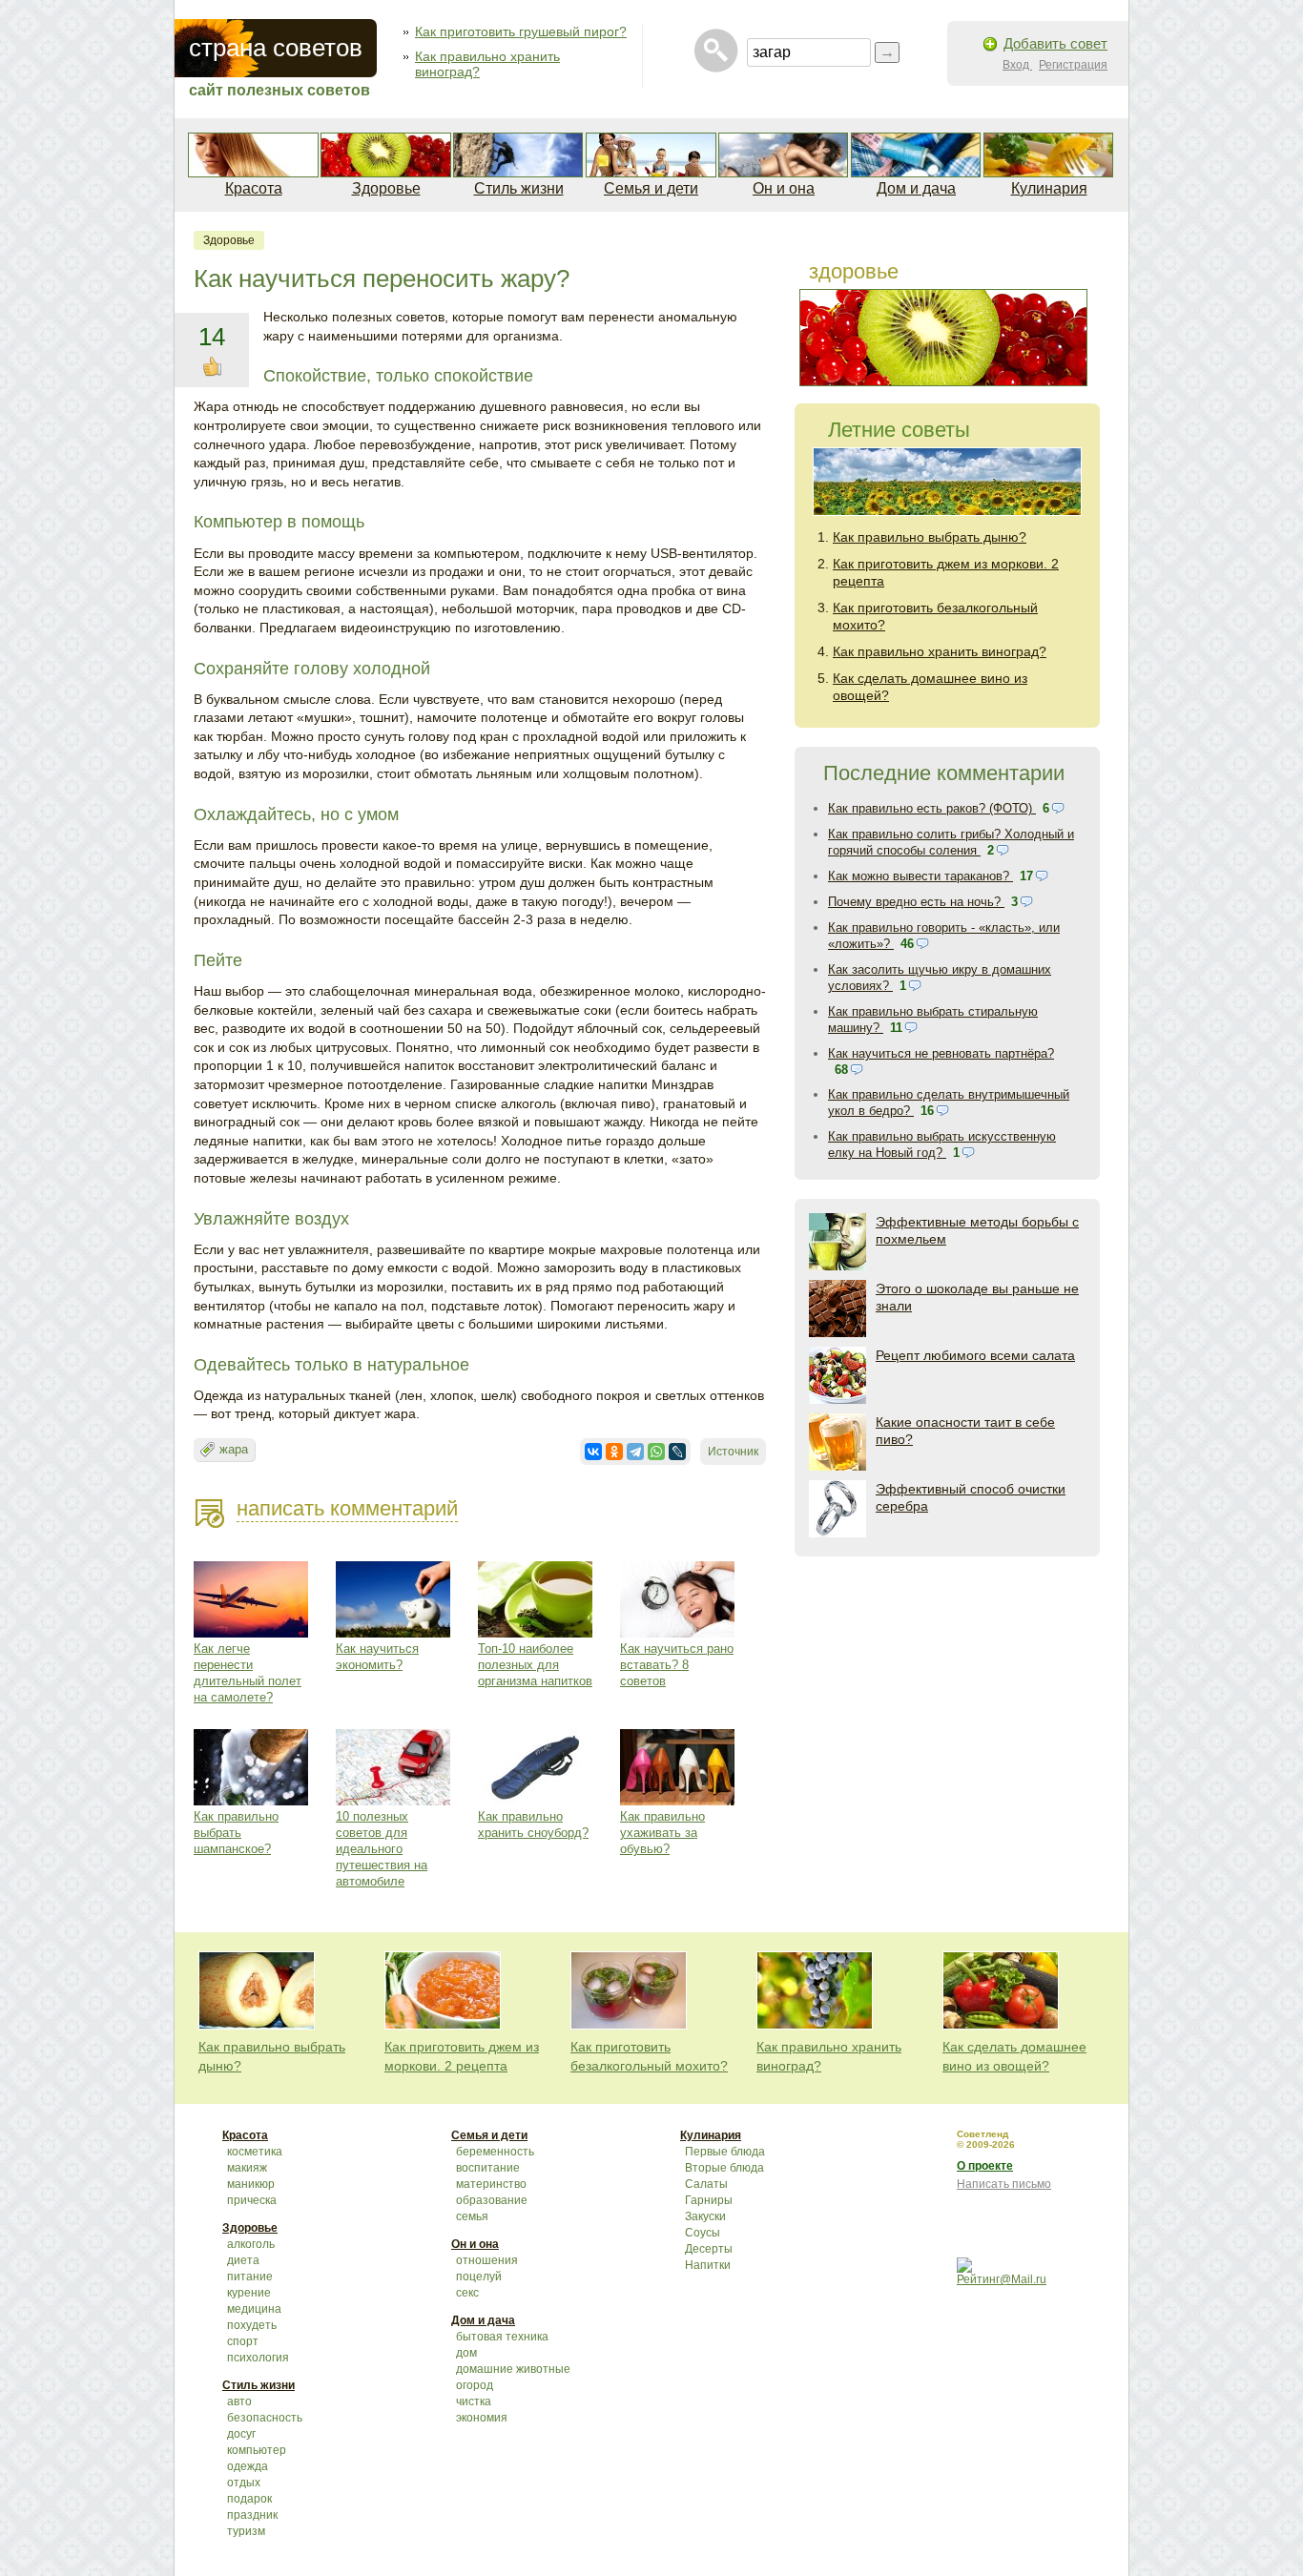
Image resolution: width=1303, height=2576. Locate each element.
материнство (491, 2184)
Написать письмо (1004, 2184)
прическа (252, 2200)
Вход (1017, 65)
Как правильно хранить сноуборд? (533, 1824)
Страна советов (276, 48)
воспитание (488, 2168)
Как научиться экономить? (377, 1657)
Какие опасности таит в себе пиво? (965, 1431)
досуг (241, 2434)
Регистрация (1073, 65)
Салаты (706, 2184)
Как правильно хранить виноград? (940, 651)
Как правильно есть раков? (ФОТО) (932, 808)
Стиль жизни (519, 188)
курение (249, 2293)
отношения (487, 2260)
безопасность (265, 2418)
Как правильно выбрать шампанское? (236, 1833)
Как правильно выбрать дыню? (930, 537)
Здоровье (386, 188)
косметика (255, 2152)
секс (467, 2293)
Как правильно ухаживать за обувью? (662, 1833)
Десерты (709, 2249)
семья (472, 2216)
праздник (252, 2515)
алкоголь (251, 2244)
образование (492, 2200)
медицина (254, 2309)
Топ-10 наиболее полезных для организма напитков (535, 1665)
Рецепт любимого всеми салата (975, 1355)
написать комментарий (347, 1508)
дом (466, 2353)
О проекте (985, 2166)
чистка (474, 2401)
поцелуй (479, 2277)
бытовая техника (502, 2337)
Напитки (708, 2265)
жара (234, 1449)
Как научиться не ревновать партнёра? (941, 1053)
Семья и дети (651, 188)
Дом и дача (916, 188)
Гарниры (709, 2200)
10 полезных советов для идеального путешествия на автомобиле (382, 1849)
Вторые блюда (724, 2168)
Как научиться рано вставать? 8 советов (677, 1665)
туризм (246, 2531)
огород (475, 2385)
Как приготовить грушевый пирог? (521, 31)
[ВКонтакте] (593, 1452)
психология (258, 2358)
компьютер (257, 2450)
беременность (495, 2152)
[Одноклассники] (614, 1452)
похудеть (252, 2325)
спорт (243, 2341)
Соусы (703, 2233)
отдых (244, 2483)
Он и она (784, 188)
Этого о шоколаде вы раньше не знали (977, 1297)
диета (243, 2260)
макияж (247, 2168)
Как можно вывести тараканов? (920, 876)
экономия (482, 2418)
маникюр (251, 2184)
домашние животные (513, 2369)
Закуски (705, 2216)
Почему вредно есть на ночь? (916, 902)
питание (250, 2277)
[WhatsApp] (656, 1452)
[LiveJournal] (677, 1452)
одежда (248, 2466)
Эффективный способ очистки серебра (971, 1497)
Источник (733, 1452)
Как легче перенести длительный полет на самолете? (248, 1673)
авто (239, 2401)
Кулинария (1049, 188)
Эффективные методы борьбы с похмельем (977, 1230)
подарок (249, 2499)
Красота (254, 188)
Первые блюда (725, 2152)
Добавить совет (1055, 43)
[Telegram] (635, 1452)
